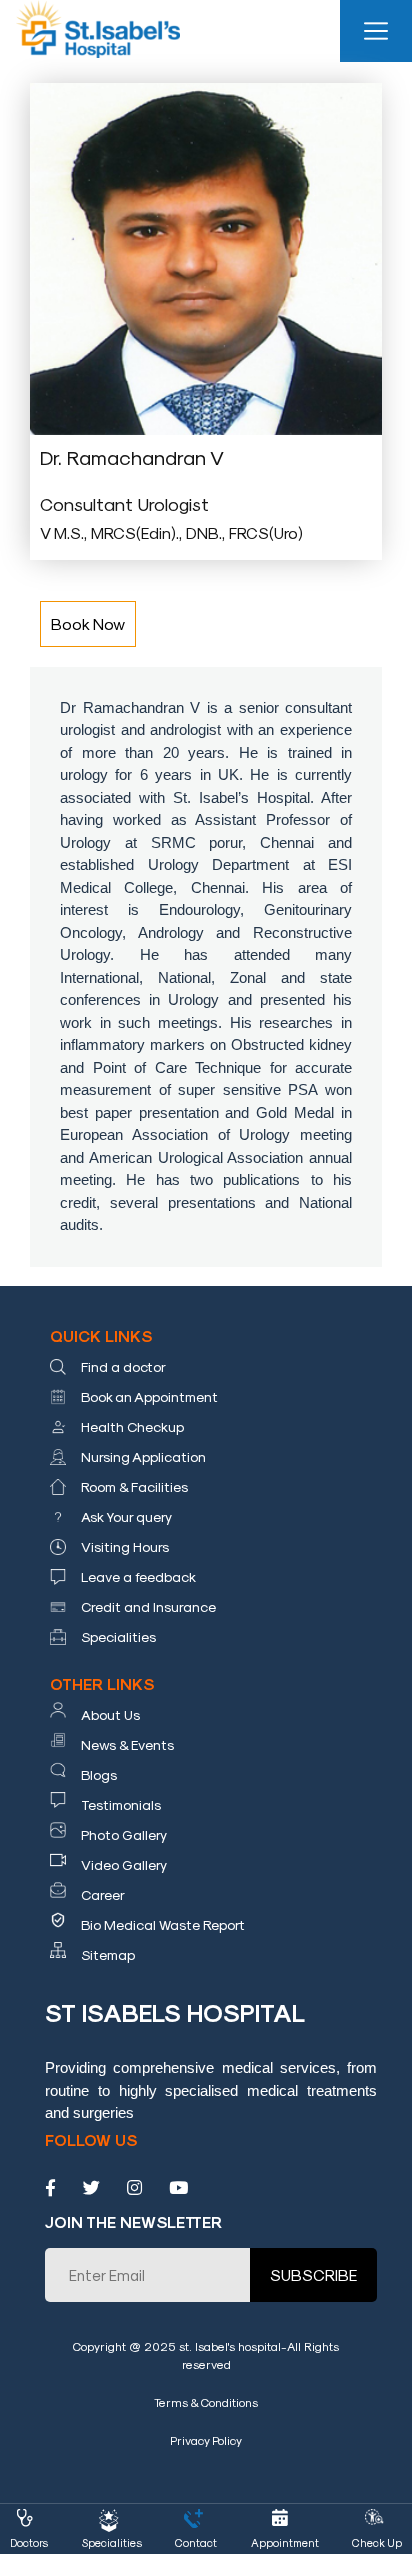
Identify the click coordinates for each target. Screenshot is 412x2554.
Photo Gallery (124, 1834)
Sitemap (108, 1954)
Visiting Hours (125, 1546)
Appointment (285, 2542)
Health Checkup (132, 1426)
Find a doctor (123, 1366)
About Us (110, 1714)
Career (103, 1894)
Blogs (99, 1774)
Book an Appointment (149, 1396)
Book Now (88, 623)
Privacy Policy (206, 2440)
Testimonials (121, 1804)
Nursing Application (143, 1456)
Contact (196, 2542)
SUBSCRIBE (313, 2274)
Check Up (377, 2542)
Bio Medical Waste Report (163, 1924)
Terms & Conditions (206, 2402)
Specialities (118, 1636)
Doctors (29, 2542)
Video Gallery (124, 1864)
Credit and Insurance (148, 1606)
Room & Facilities (134, 1486)
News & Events (127, 1744)
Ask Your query (126, 1516)
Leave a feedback (138, 1576)
